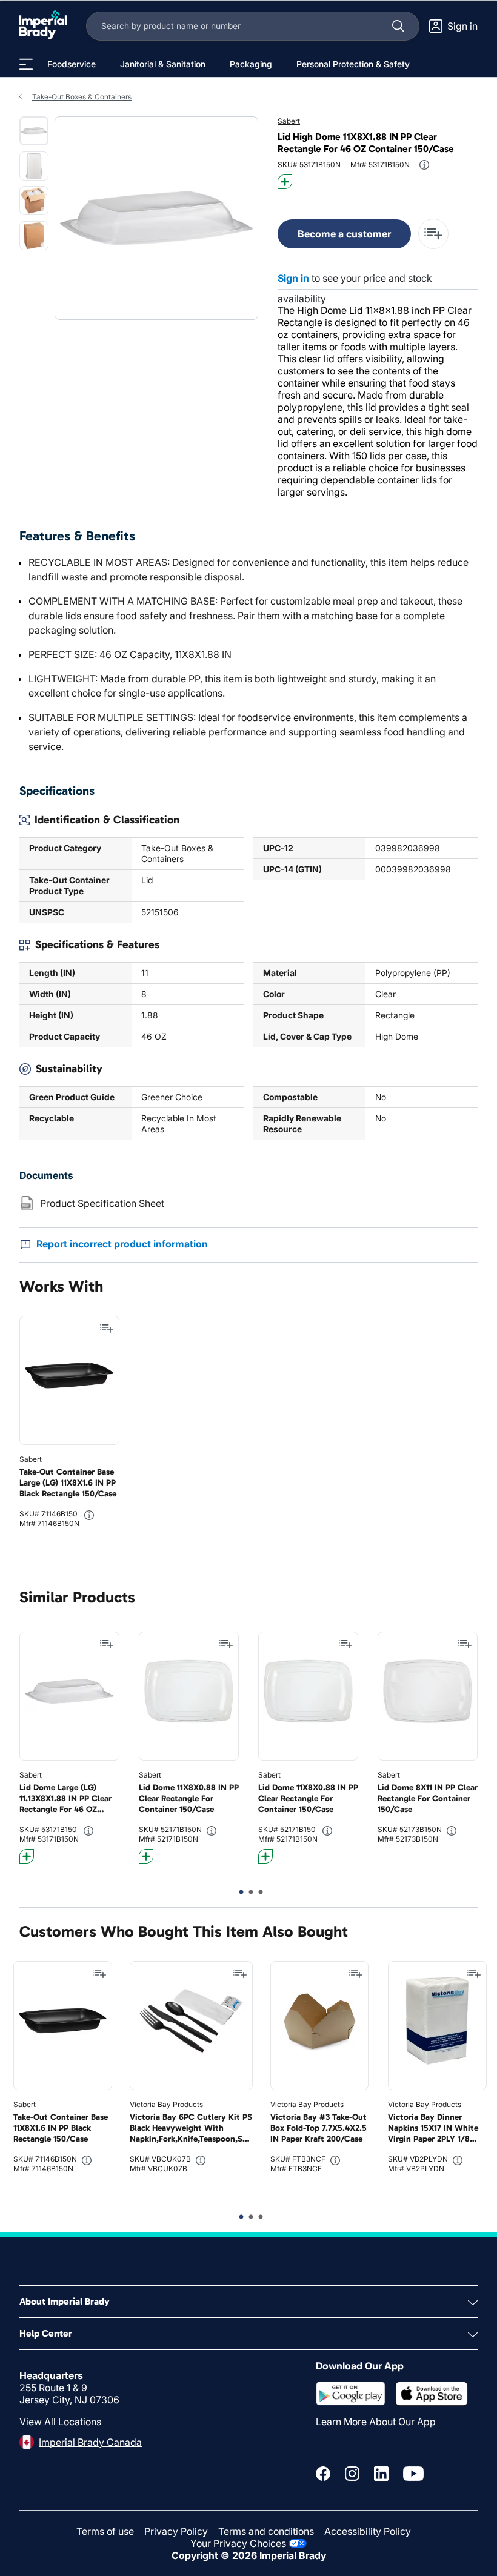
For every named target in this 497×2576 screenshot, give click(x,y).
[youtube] (413, 2474)
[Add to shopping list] (107, 1329)
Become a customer (344, 234)
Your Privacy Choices (238, 2543)
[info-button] (424, 165)
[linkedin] (381, 2474)
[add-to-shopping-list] (433, 234)
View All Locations (60, 2422)
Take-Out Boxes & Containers (82, 97)
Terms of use (105, 2531)
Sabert (289, 121)
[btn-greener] (285, 182)
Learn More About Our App (376, 2422)
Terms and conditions (266, 2531)
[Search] (398, 26)
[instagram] (352, 2474)
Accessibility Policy (368, 2531)
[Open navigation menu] (26, 64)
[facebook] (323, 2474)
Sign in (293, 278)
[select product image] (34, 131)
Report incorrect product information (122, 1244)
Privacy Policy (176, 2531)
